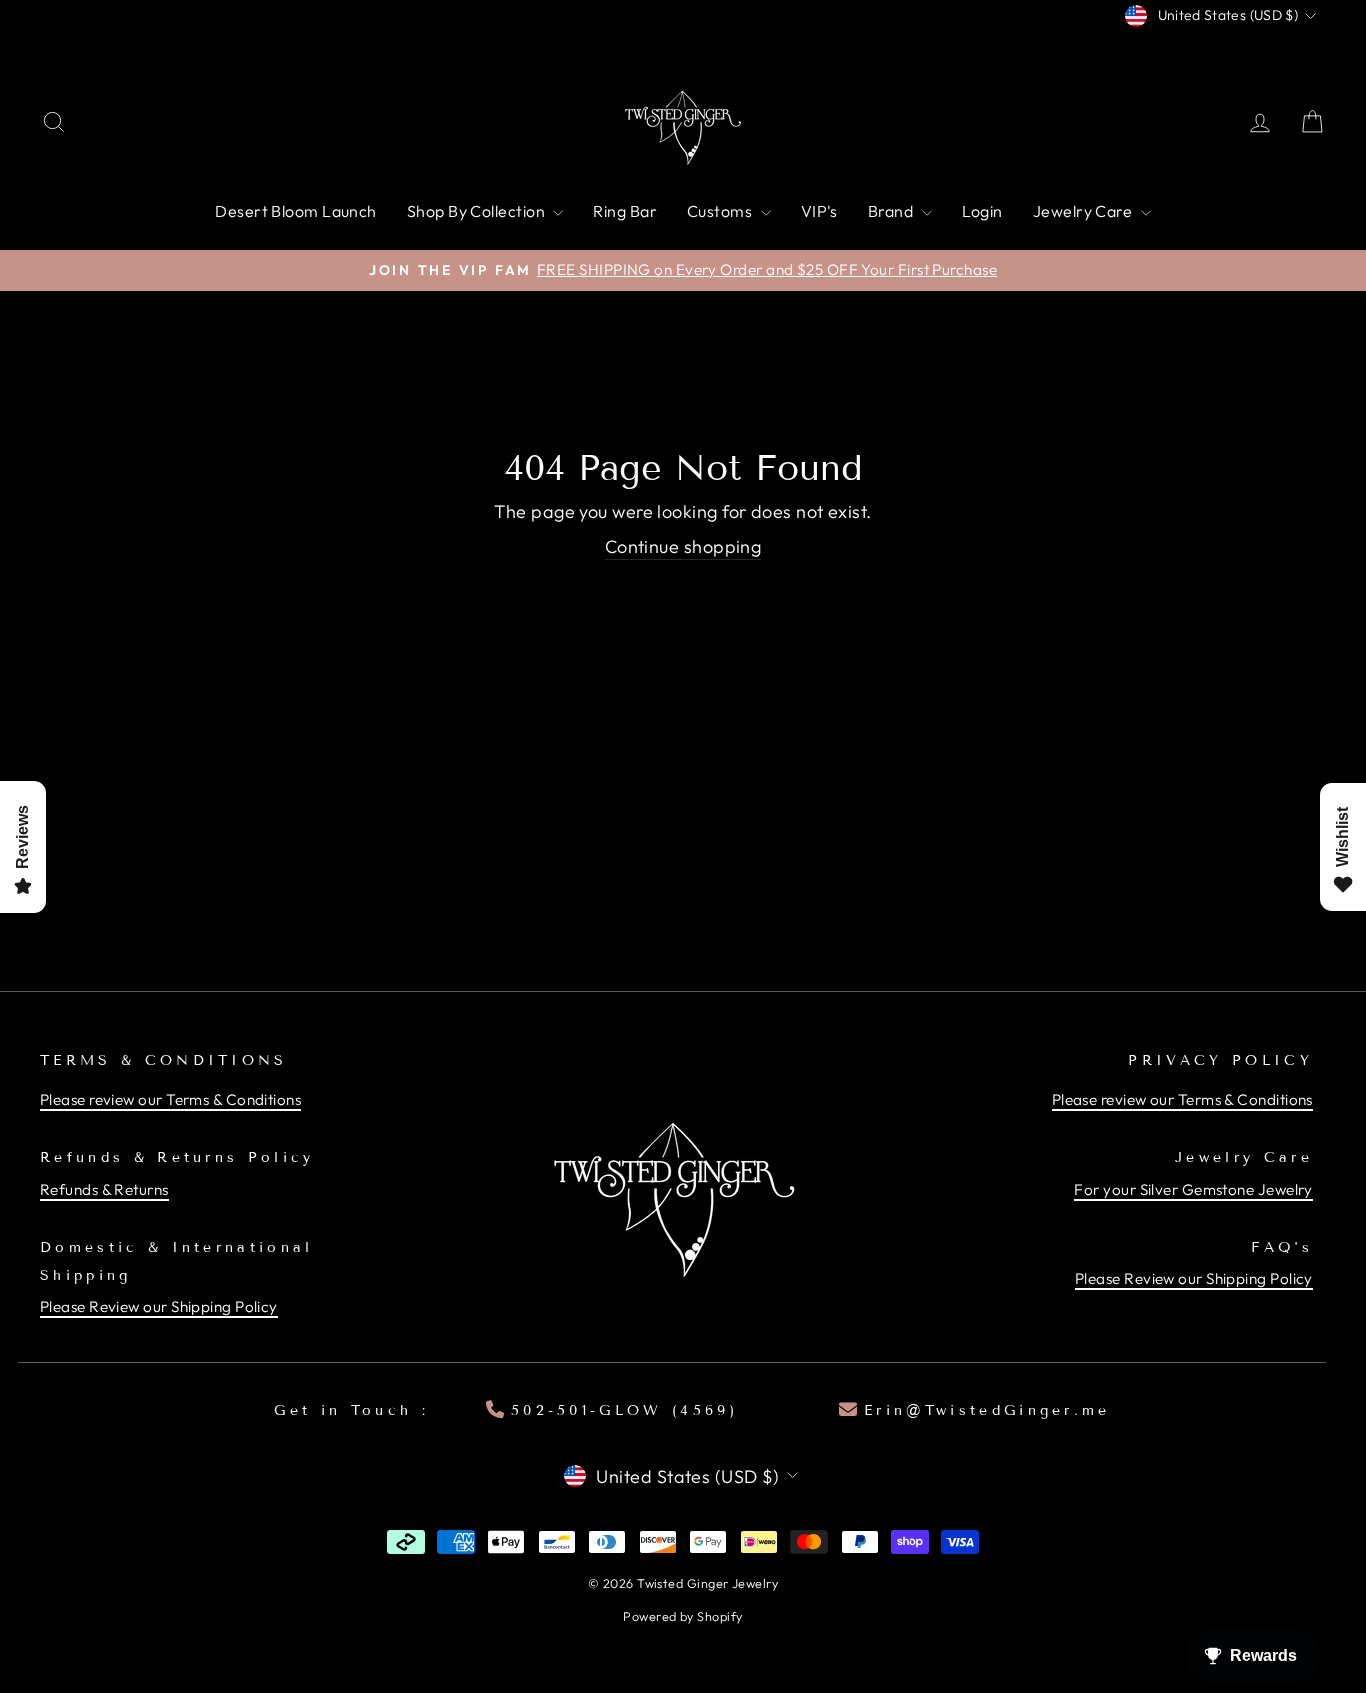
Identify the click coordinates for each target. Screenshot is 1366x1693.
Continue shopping (683, 546)
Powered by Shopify (682, 1616)
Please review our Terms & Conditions (170, 1099)
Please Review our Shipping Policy (159, 1306)
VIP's (819, 211)
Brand (892, 211)
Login (982, 211)
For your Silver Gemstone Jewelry (1193, 1189)
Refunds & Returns (104, 1189)
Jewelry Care (1084, 211)
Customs (721, 211)
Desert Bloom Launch (296, 211)
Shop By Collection (478, 211)
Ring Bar (625, 211)
